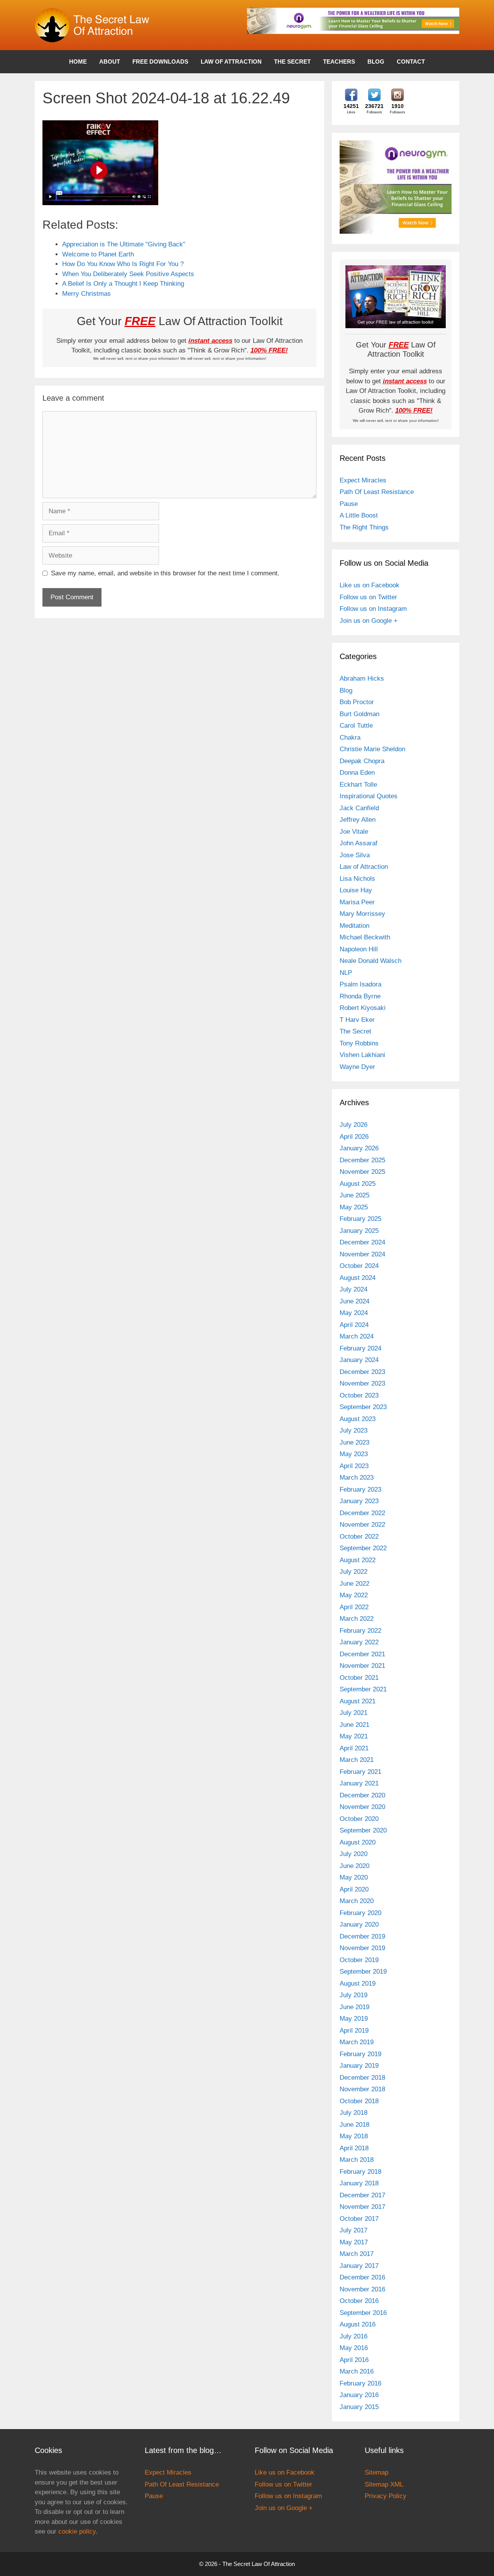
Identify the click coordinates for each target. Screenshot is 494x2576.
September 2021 (363, 1689)
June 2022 (354, 1584)
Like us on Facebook (370, 585)
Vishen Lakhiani (362, 1055)
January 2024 (359, 1360)
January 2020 (359, 1924)
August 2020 (358, 1842)
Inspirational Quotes (369, 796)
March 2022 (357, 1619)
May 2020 (354, 1877)
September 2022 (363, 1548)
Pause (349, 504)
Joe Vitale (354, 832)
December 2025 (362, 1160)
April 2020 (354, 1889)
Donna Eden (357, 773)
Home (78, 62)
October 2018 (359, 2101)
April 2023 (354, 1466)
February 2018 (360, 2172)
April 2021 (354, 1748)
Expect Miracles (363, 480)
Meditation (354, 926)
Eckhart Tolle (358, 785)
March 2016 (357, 2371)
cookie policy (77, 2531)
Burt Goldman (360, 714)
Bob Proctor (357, 702)
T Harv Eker (357, 1020)
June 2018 (354, 2125)
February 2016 (360, 2383)
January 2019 (359, 2066)
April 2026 (354, 1137)
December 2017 (362, 2195)
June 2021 (354, 1725)
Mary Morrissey (362, 914)
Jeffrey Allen (358, 820)
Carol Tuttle (356, 726)
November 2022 (362, 1525)
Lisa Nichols (357, 879)
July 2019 (354, 1995)
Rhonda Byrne (360, 996)
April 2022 (354, 1607)
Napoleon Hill (359, 949)
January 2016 (359, 2395)
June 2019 (354, 2007)
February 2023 (360, 1489)
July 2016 (354, 2336)
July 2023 (354, 1430)
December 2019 (362, 1936)
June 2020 (354, 1866)
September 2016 (363, 2313)
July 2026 (354, 1125)
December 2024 (362, 1242)
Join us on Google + (369, 621)
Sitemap (376, 2472)
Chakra (350, 738)
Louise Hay (356, 890)
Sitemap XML (384, 2484)
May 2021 (354, 1736)
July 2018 (354, 2113)
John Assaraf (359, 843)
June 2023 (354, 1442)
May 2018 (354, 2136)
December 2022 (362, 1513)
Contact (411, 62)
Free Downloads (160, 62)
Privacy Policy (386, 2496)
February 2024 (360, 1348)
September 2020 (363, 1830)
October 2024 (359, 1266)
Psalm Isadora (360, 984)
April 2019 (354, 2031)
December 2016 (362, 2277)
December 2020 (362, 1795)
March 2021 (357, 1760)
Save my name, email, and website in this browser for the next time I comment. (165, 573)
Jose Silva (355, 855)
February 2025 (360, 1219)
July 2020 (354, 1854)
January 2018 (359, 2183)
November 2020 (362, 1807)
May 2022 (354, 1595)
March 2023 (357, 1478)
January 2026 (359, 1148)
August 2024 (358, 1278)
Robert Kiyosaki (363, 1008)
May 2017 (354, 2242)
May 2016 (354, 2348)
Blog (376, 62)
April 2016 (354, 2360)
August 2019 (358, 1983)
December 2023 (362, 1372)
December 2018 (362, 2078)
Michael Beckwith (365, 937)
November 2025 (362, 1172)
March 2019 (357, 2042)
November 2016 (362, 2289)
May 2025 (354, 1207)
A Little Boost (359, 515)
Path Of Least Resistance (377, 492)
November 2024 (362, 1254)
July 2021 (354, 1713)
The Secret (292, 62)
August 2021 (358, 1701)
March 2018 (357, 2160)
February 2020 (360, 1913)
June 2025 (354, 1195)
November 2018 (362, 2089)
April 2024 (354, 1325)
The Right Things (364, 527)
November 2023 (362, 1383)
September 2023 (363, 1407)
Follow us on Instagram (373, 609)
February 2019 (360, 2054)
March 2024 (357, 1336)
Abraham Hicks (362, 679)
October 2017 (359, 2219)
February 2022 (360, 1631)
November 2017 (362, 2207)
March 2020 (357, 1901)
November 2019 (362, 1948)
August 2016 (358, 2324)
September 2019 (363, 1972)
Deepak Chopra (362, 761)
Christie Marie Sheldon (372, 749)
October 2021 (359, 1678)
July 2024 (354, 1289)
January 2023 (359, 1501)
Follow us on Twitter (368, 597)
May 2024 (354, 1313)
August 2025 (358, 1184)
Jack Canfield (359, 808)
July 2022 (354, 1572)
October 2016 (359, 2301)
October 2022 (359, 1537)
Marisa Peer (357, 902)
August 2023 (358, 1419)
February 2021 (360, 1772)
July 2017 (354, 2230)
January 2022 (359, 1642)
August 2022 (358, 1560)
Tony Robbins (359, 1043)
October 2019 (359, 1960)
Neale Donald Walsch (370, 961)
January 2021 (359, 1783)
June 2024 (354, 1301)
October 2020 (359, 1819)
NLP (346, 973)
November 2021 (362, 1666)
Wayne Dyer (357, 1067)
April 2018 (354, 2148)
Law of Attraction (231, 62)
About (110, 62)
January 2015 (359, 2407)
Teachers (339, 62)
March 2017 (357, 2254)
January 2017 (359, 2266)
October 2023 (359, 1395)
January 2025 (359, 1231)
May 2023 (354, 1454)
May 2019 (354, 2019)
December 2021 (362, 1654)
